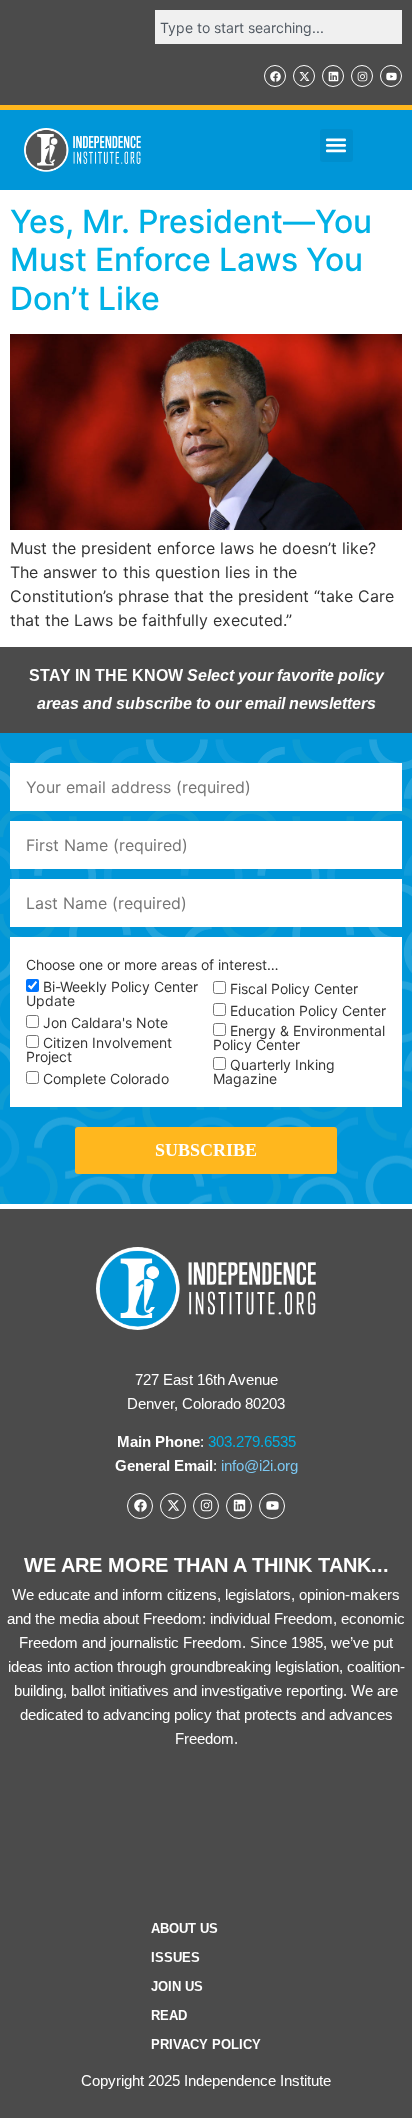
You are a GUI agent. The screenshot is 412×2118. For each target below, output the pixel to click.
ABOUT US (184, 1928)
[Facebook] (275, 76)
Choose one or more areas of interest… (152, 965)
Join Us (177, 1986)
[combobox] (278, 27)
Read (169, 2015)
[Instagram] (362, 76)
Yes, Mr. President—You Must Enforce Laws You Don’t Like (191, 260)
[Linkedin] (333, 76)
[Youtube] (391, 76)
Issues (175, 1957)
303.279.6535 (252, 1441)
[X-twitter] (304, 76)
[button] (336, 145)
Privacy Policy (206, 2044)
